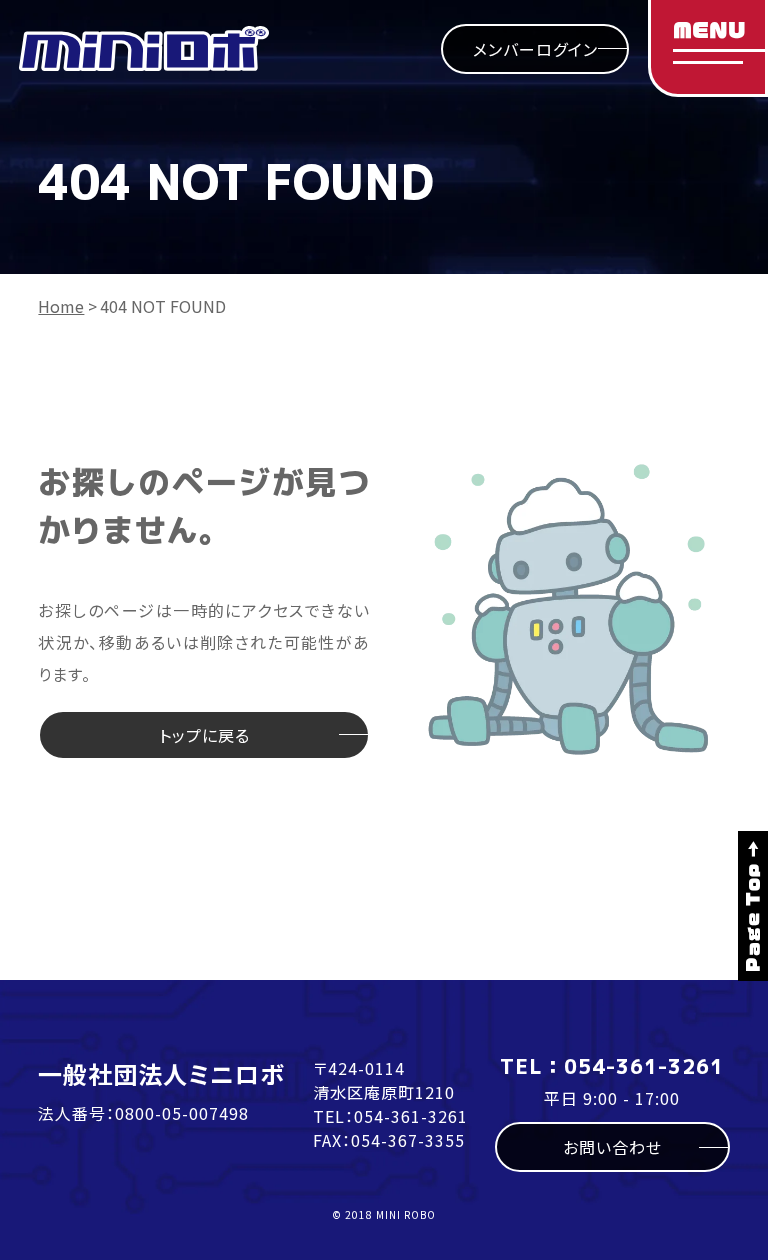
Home (61, 306)
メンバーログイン (535, 49)
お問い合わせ (612, 1147)
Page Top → (753, 906)
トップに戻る (204, 735)
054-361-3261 (411, 1116)
